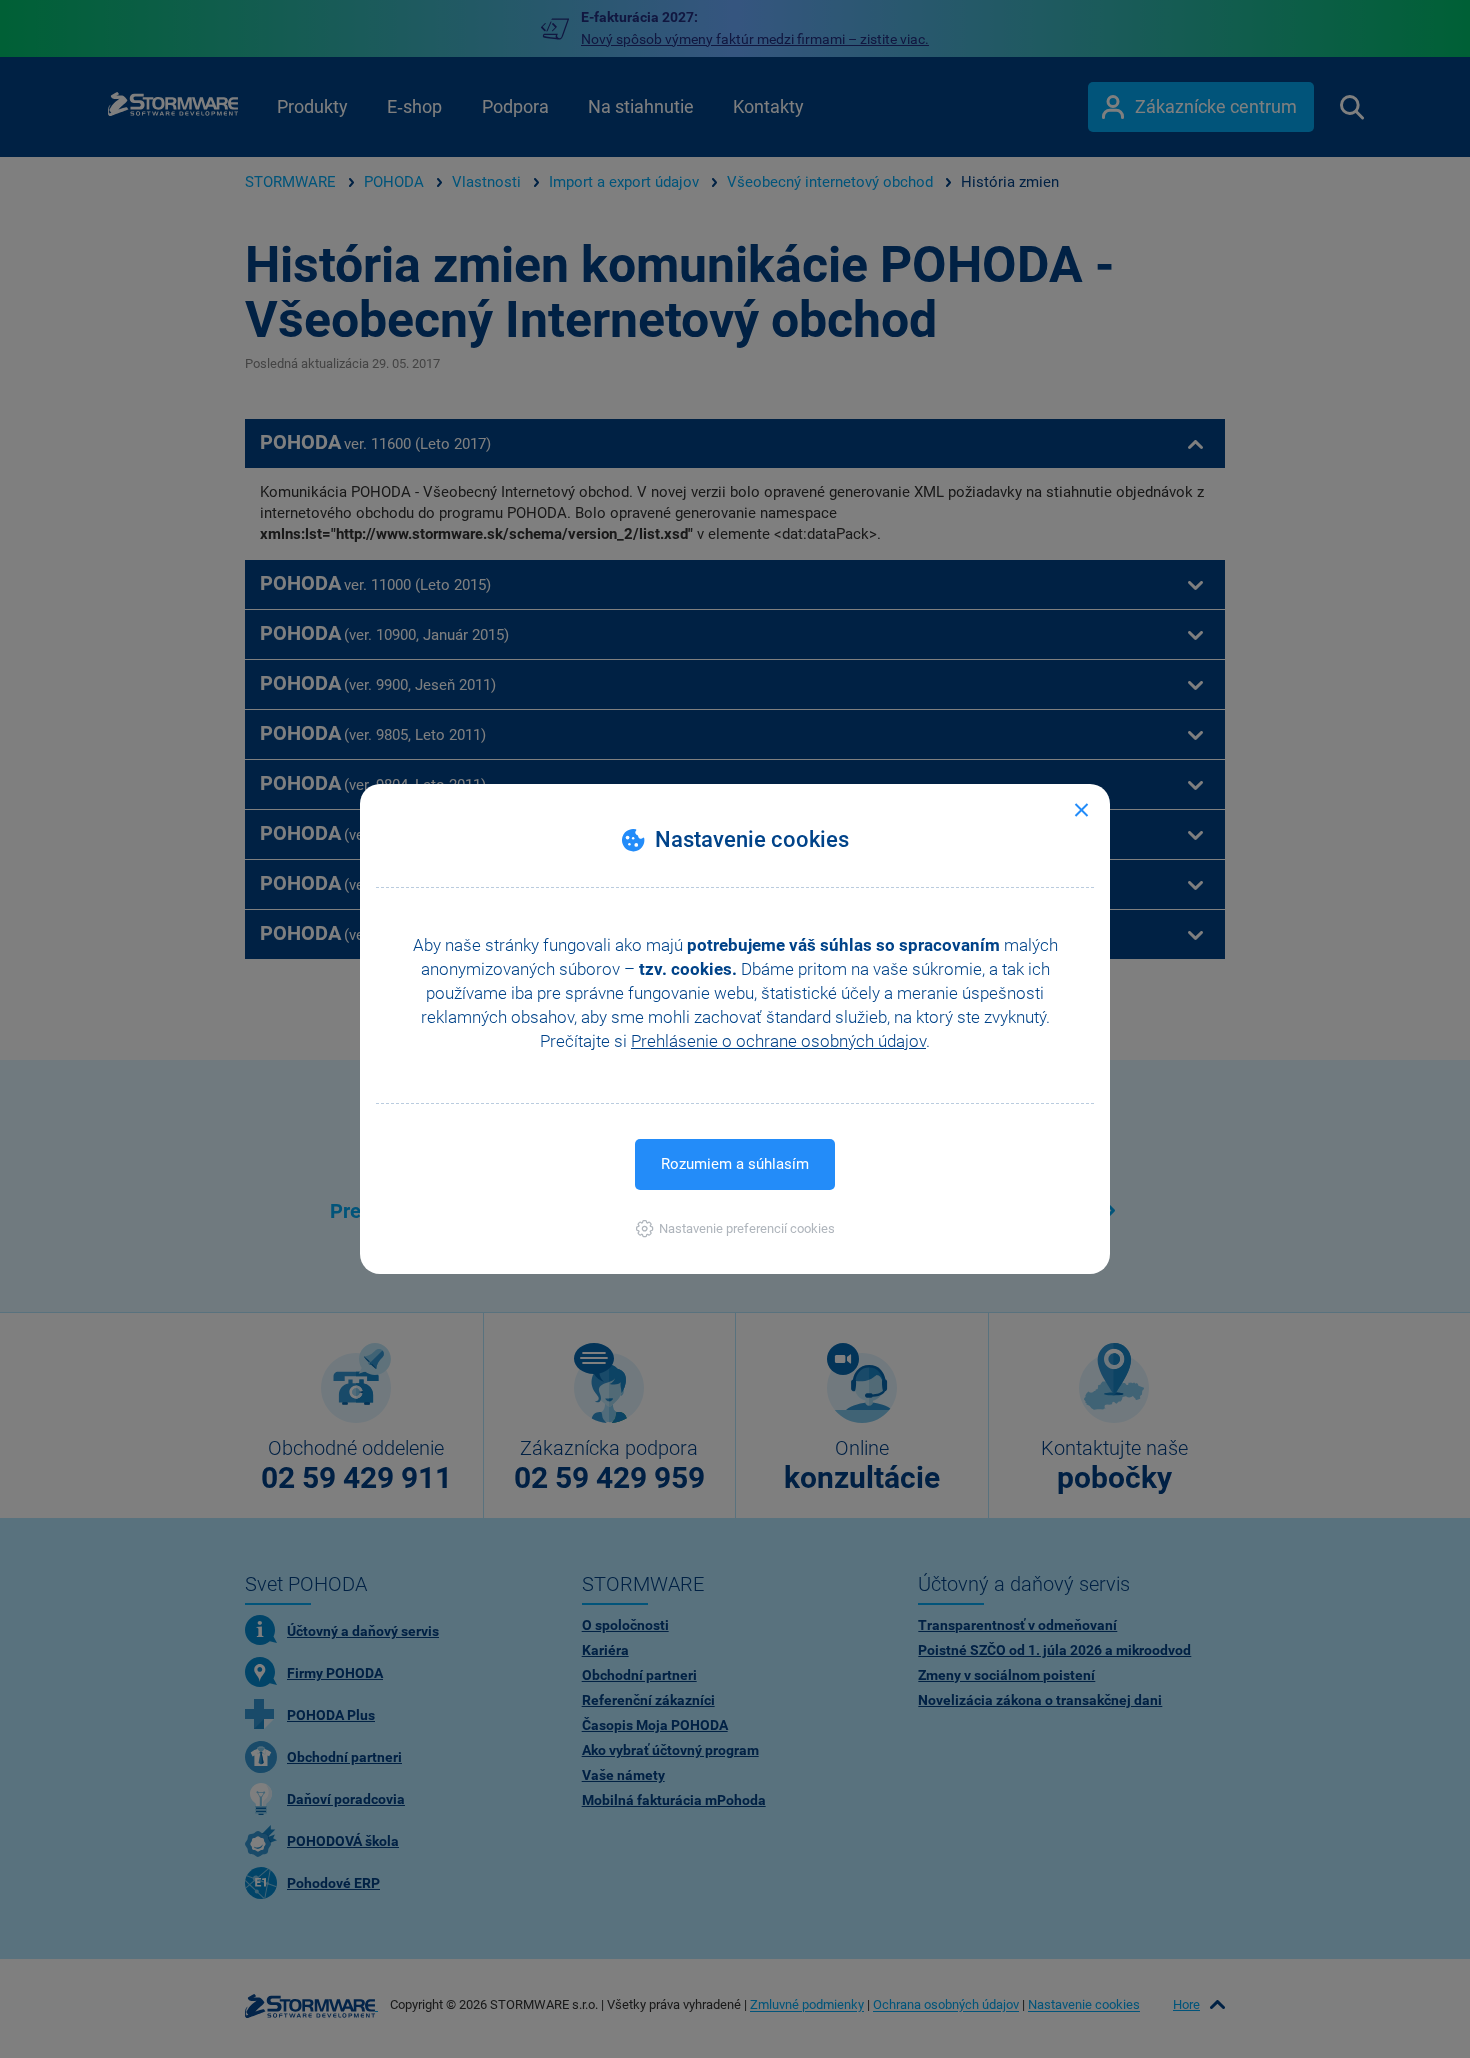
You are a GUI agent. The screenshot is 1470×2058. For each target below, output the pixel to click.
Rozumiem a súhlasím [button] (735, 1164)
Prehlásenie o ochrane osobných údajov (778, 1041)
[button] (735, 1228)
